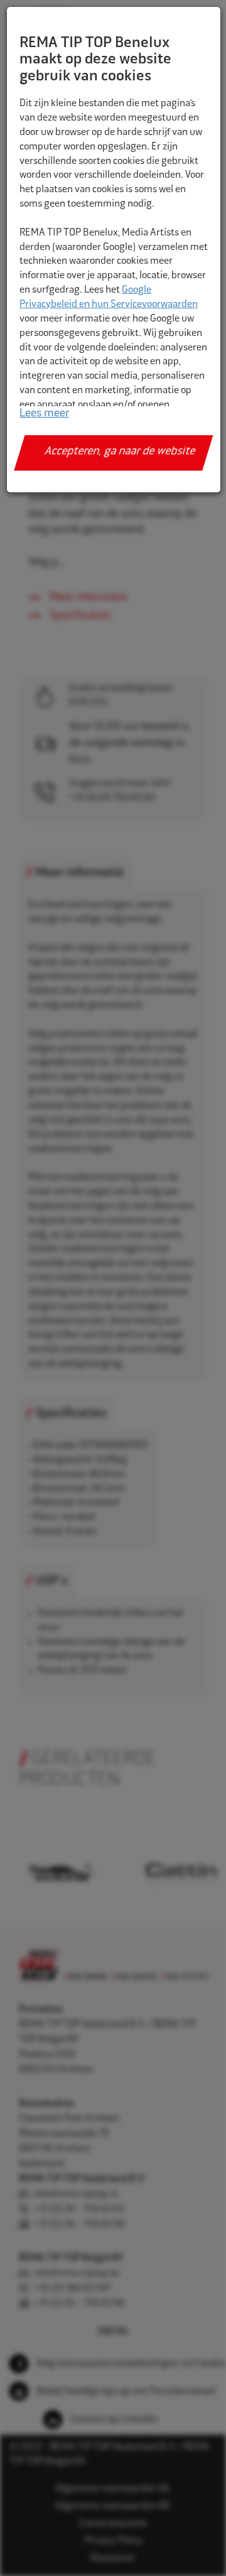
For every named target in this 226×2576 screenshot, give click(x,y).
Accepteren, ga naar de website (120, 452)
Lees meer (44, 414)
